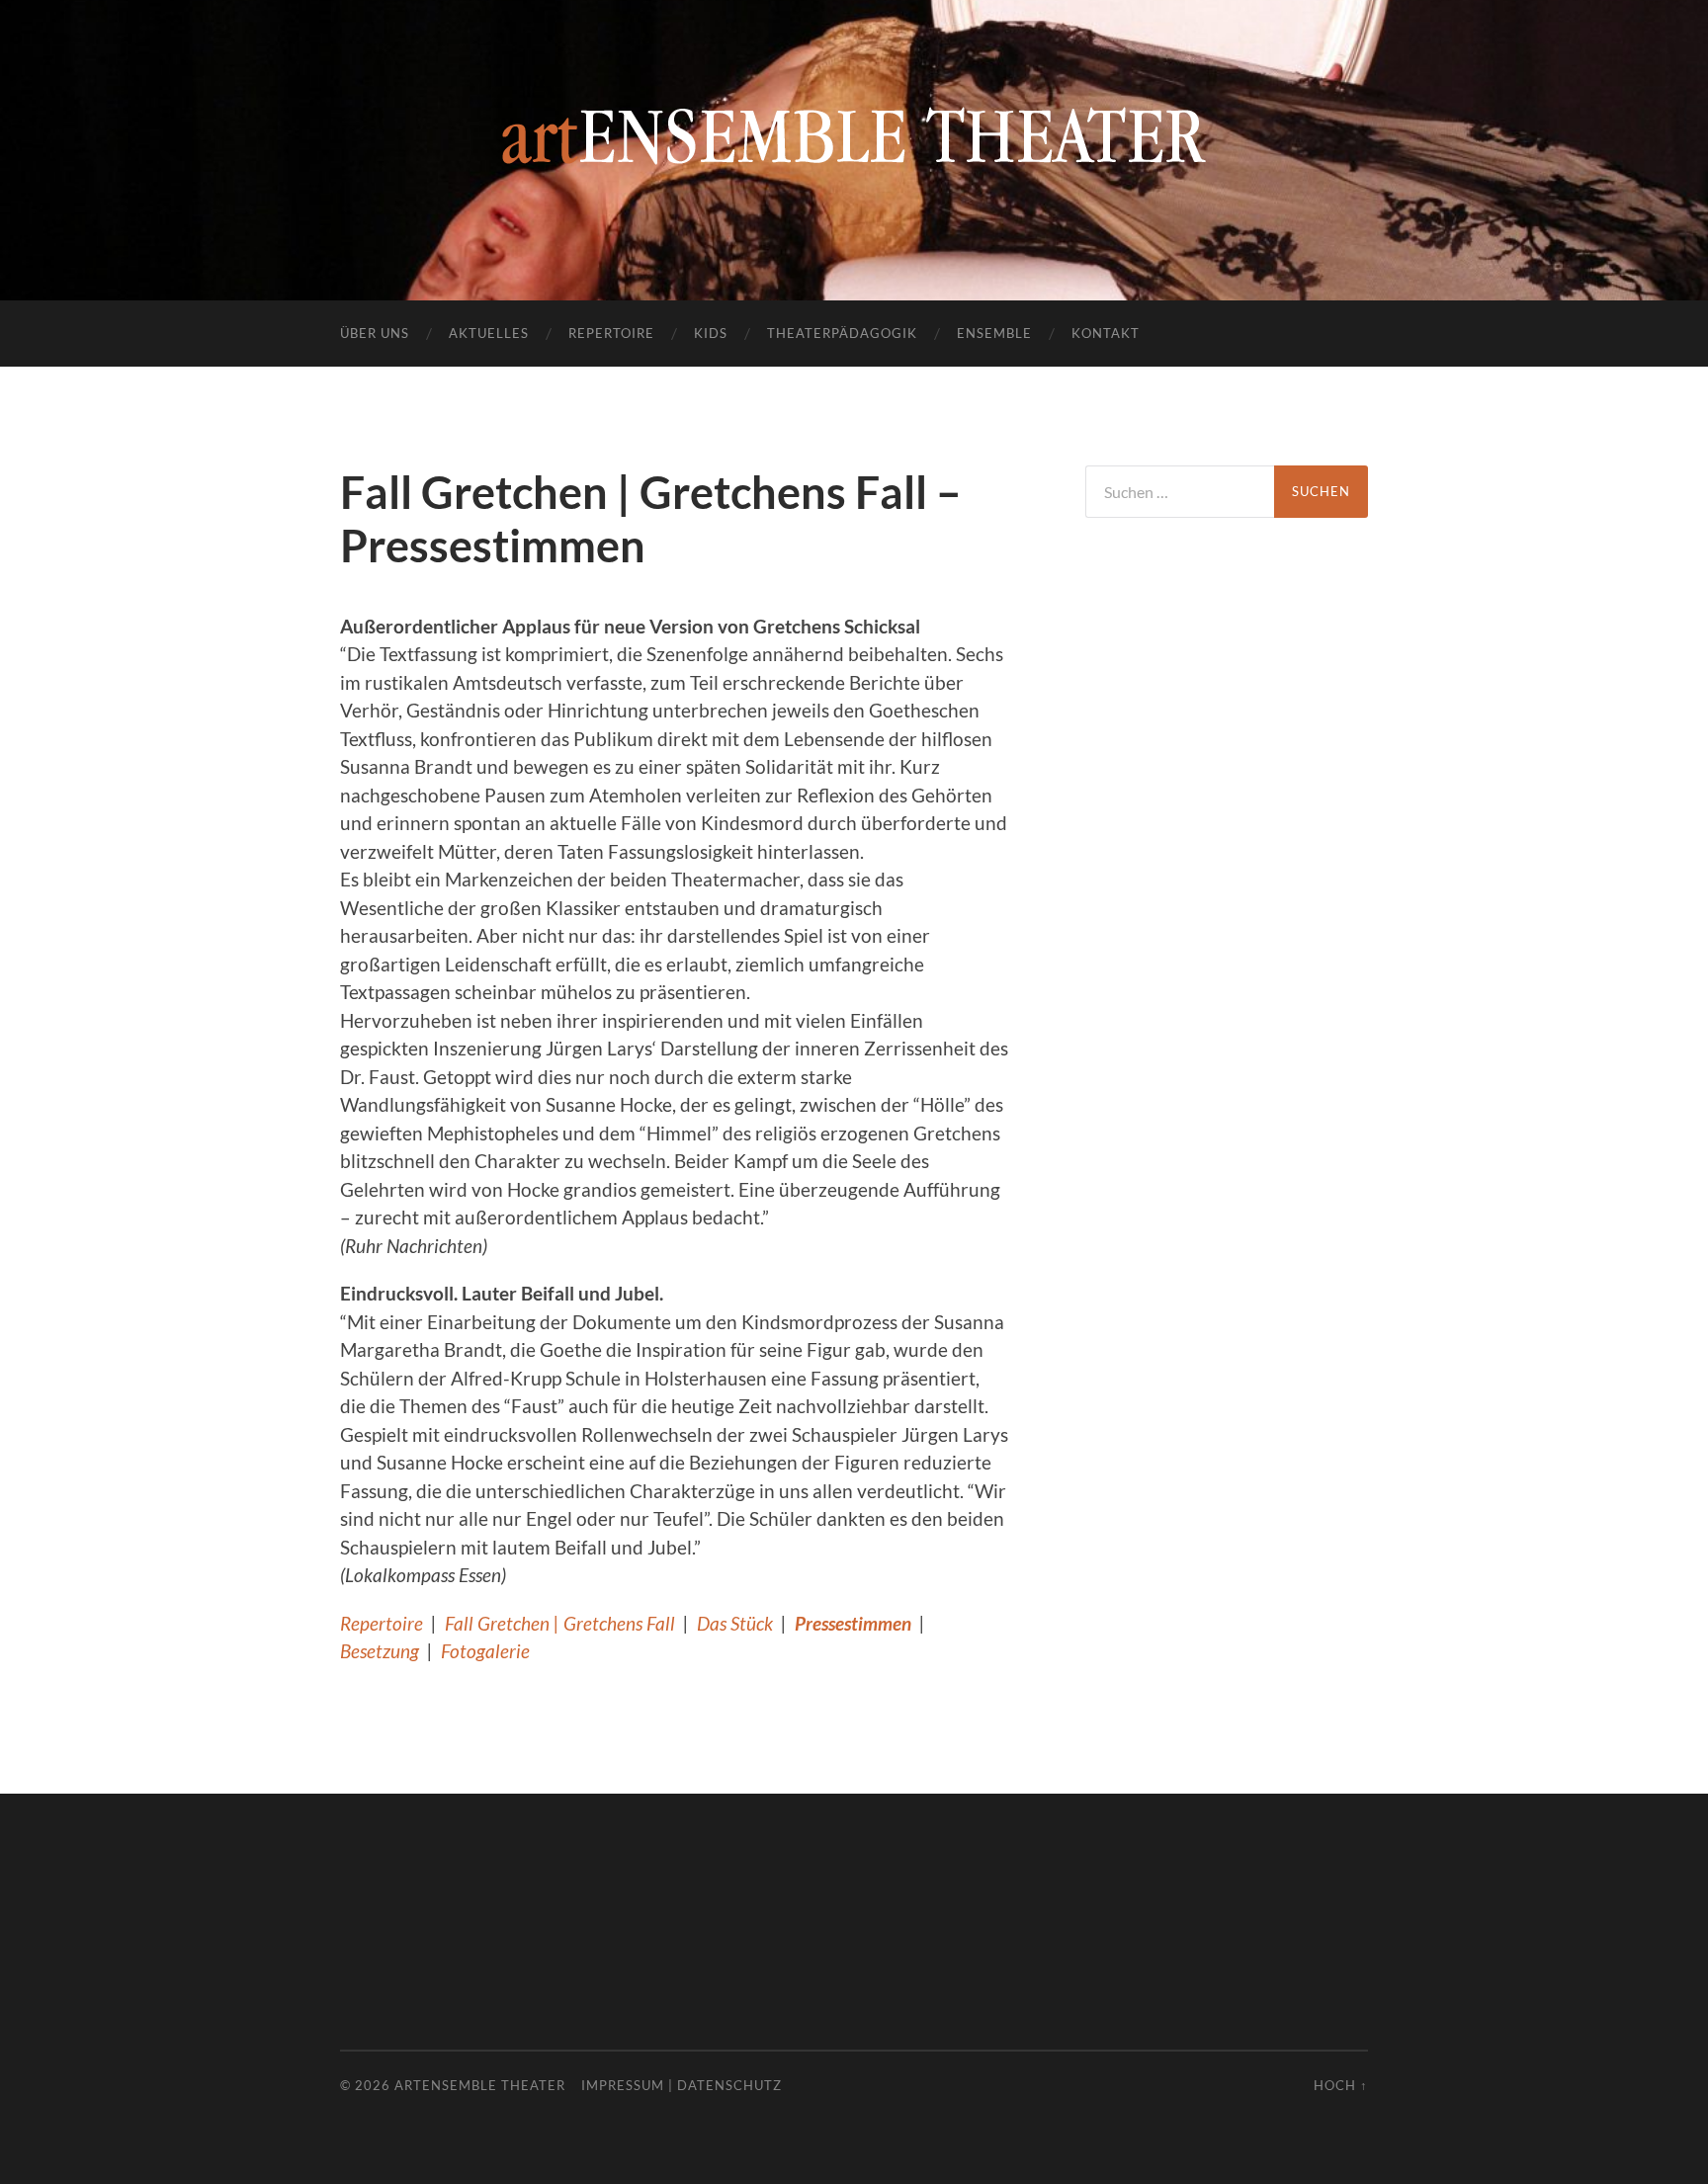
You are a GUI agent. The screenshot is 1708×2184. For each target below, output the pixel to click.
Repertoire (611, 333)
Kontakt (1106, 333)
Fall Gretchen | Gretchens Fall (560, 1623)
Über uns (375, 333)
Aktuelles (489, 333)
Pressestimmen (853, 1623)
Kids (711, 333)
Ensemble (994, 333)
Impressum (623, 2085)
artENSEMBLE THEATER (480, 2085)
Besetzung (380, 1651)
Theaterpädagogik (842, 333)
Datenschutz (729, 2085)
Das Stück (735, 1623)
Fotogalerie (485, 1651)
